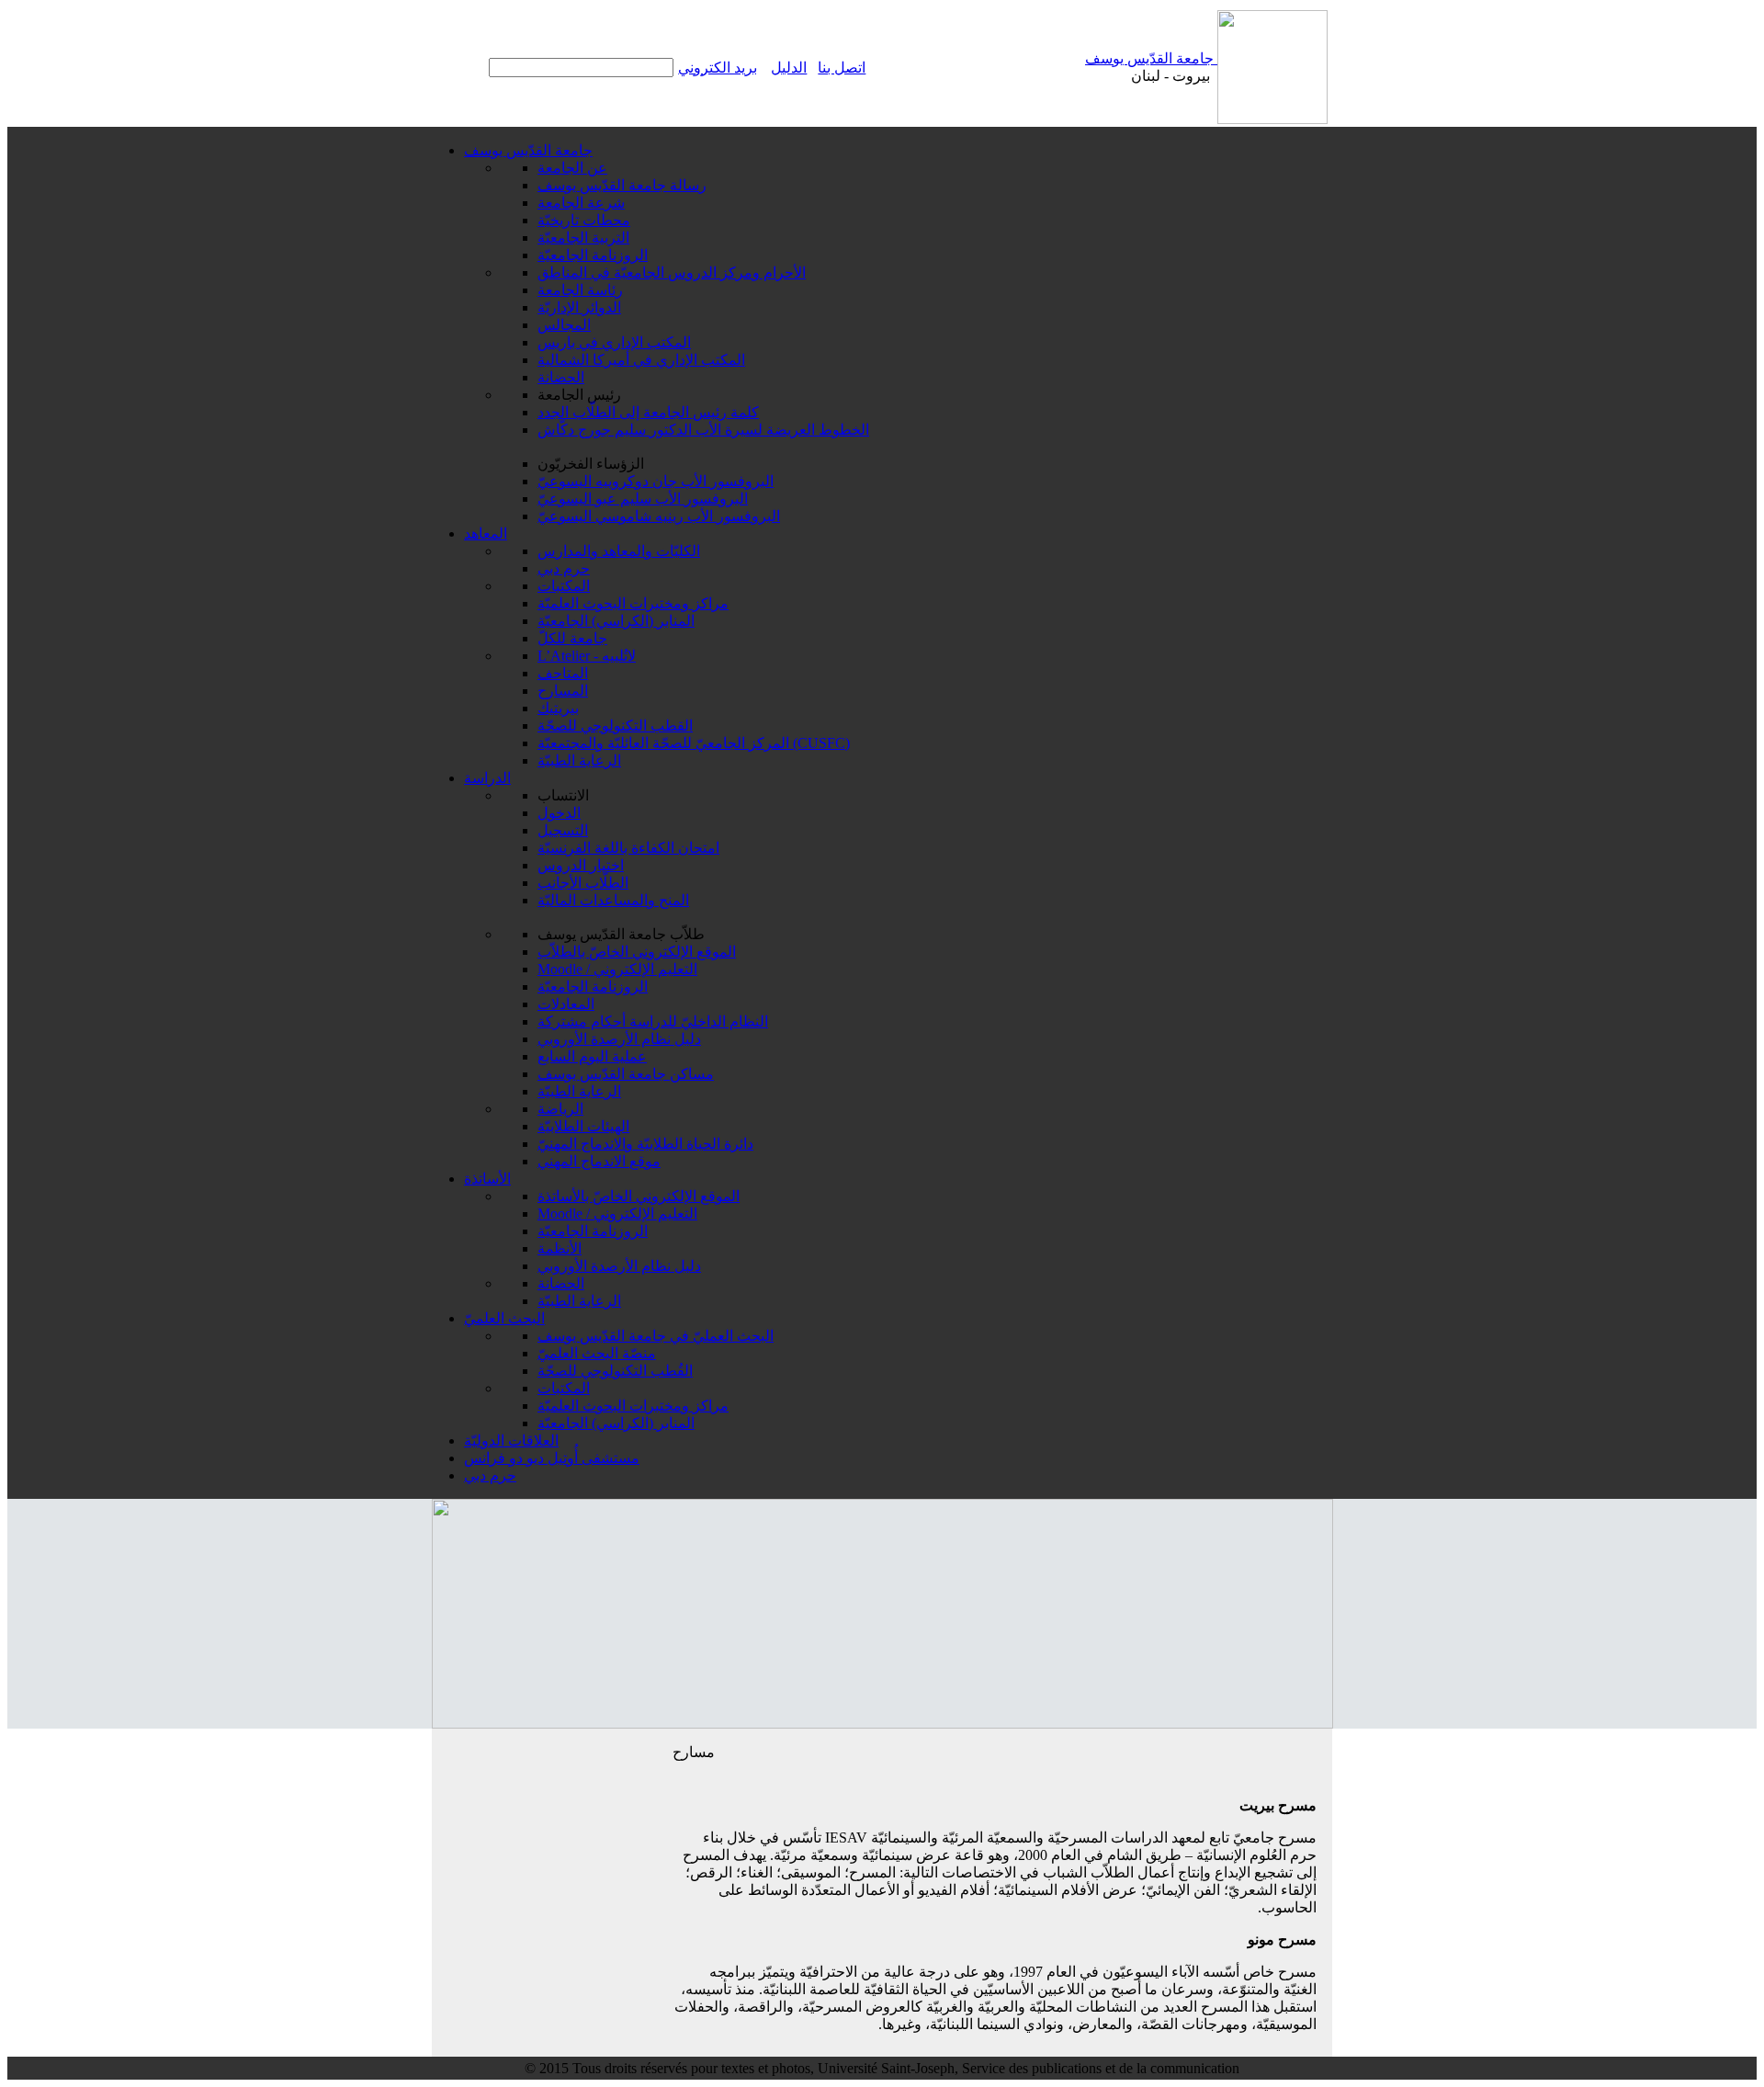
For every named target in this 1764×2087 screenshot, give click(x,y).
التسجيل (563, 830)
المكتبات (564, 586)
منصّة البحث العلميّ (597, 1353)
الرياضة (560, 1109)
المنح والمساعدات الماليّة (613, 900)
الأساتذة (487, 1179)
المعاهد (486, 533)
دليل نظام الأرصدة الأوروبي (619, 1039)
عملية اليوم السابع (592, 1056)
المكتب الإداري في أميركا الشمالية (641, 360)
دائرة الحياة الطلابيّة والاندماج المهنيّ (645, 1144)
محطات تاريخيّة (584, 220)
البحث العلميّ (504, 1318)
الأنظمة (560, 1248)
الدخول (559, 813)
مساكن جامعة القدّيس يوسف (626, 1074)
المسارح (563, 691)
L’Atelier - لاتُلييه (587, 656)
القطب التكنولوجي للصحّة (615, 726)
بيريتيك (558, 708)
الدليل (789, 68)
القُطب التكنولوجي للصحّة (615, 1371)
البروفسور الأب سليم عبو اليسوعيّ (643, 499)
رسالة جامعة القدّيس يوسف (622, 185)
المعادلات (566, 1004)
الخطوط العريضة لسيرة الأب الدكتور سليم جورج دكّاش (703, 430)
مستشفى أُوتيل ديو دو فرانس (552, 1458)
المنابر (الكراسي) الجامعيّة (616, 621)
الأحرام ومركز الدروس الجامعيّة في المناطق (672, 272)
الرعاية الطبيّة (579, 760)
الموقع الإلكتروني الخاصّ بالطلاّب (637, 952)
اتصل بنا (842, 68)
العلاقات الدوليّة (511, 1440)
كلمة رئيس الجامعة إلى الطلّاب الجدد (648, 412)
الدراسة (487, 778)
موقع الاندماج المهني (599, 1161)
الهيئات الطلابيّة (583, 1126)
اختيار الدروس (581, 865)
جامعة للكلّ (572, 638)
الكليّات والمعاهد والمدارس (619, 551)
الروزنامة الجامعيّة (593, 255)
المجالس (564, 325)
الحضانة (561, 377)
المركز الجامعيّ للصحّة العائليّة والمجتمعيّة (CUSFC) (694, 743)
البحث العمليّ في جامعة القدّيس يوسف (656, 1336)
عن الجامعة (572, 168)
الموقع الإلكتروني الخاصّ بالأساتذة (639, 1196)
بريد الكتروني (718, 68)
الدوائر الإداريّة (579, 307)
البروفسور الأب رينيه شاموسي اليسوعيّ (659, 516)
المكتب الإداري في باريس (614, 342)
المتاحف (563, 673)
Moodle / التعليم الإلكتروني (617, 969)
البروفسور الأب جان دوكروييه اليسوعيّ (656, 481)
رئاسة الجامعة (580, 290)
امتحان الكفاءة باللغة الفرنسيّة (628, 848)
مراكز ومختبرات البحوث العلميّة (633, 603)
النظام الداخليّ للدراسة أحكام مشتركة (653, 1021)
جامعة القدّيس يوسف (1151, 58)
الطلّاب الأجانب (583, 883)
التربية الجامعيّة (583, 238)
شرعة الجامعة (581, 203)
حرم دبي (564, 568)
